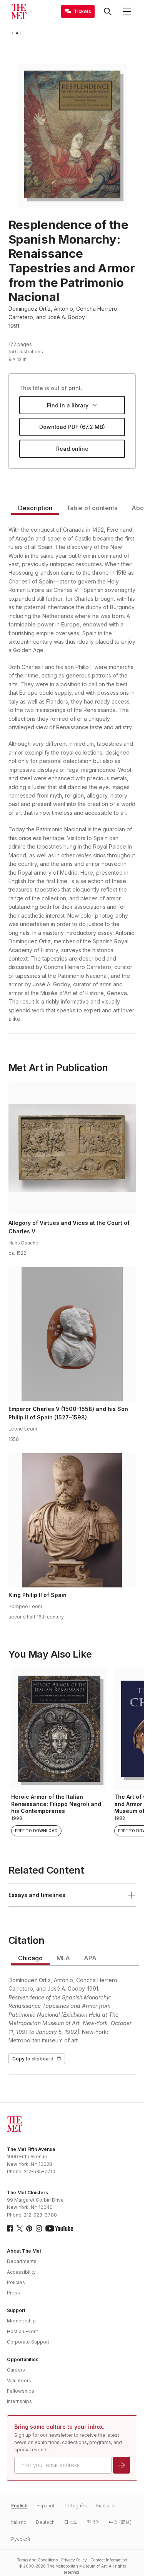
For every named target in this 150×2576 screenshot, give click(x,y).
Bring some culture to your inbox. (59, 2427)
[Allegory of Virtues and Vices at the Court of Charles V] (72, 1148)
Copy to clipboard (33, 2059)
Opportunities (23, 2359)
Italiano (19, 2522)
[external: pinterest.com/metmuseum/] (29, 2228)
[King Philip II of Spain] (72, 1520)
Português (75, 2506)
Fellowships (21, 2391)
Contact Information (109, 2560)
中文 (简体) (120, 2522)
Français (105, 2506)
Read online (72, 449)
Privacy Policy (74, 2560)
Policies (16, 2282)
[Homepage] (19, 12)
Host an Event (22, 2331)
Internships (19, 2401)
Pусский (21, 2539)
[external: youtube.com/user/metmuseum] (59, 2228)
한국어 (93, 2522)
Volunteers (19, 2381)
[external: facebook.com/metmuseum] (10, 2228)
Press (13, 2293)
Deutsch (45, 2522)
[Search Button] (108, 12)
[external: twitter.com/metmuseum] (20, 2228)
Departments (22, 2261)
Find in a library (68, 405)
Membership (21, 2321)
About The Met (24, 2251)
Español (45, 2506)
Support (16, 2310)
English (19, 2506)
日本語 (71, 2522)
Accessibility (21, 2272)
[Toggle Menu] (127, 12)
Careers (16, 2370)
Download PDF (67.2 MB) (72, 427)
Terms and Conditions (37, 2560)
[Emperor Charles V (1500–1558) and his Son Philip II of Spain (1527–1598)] (72, 1334)
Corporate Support (28, 2342)
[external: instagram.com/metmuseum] (39, 2228)
